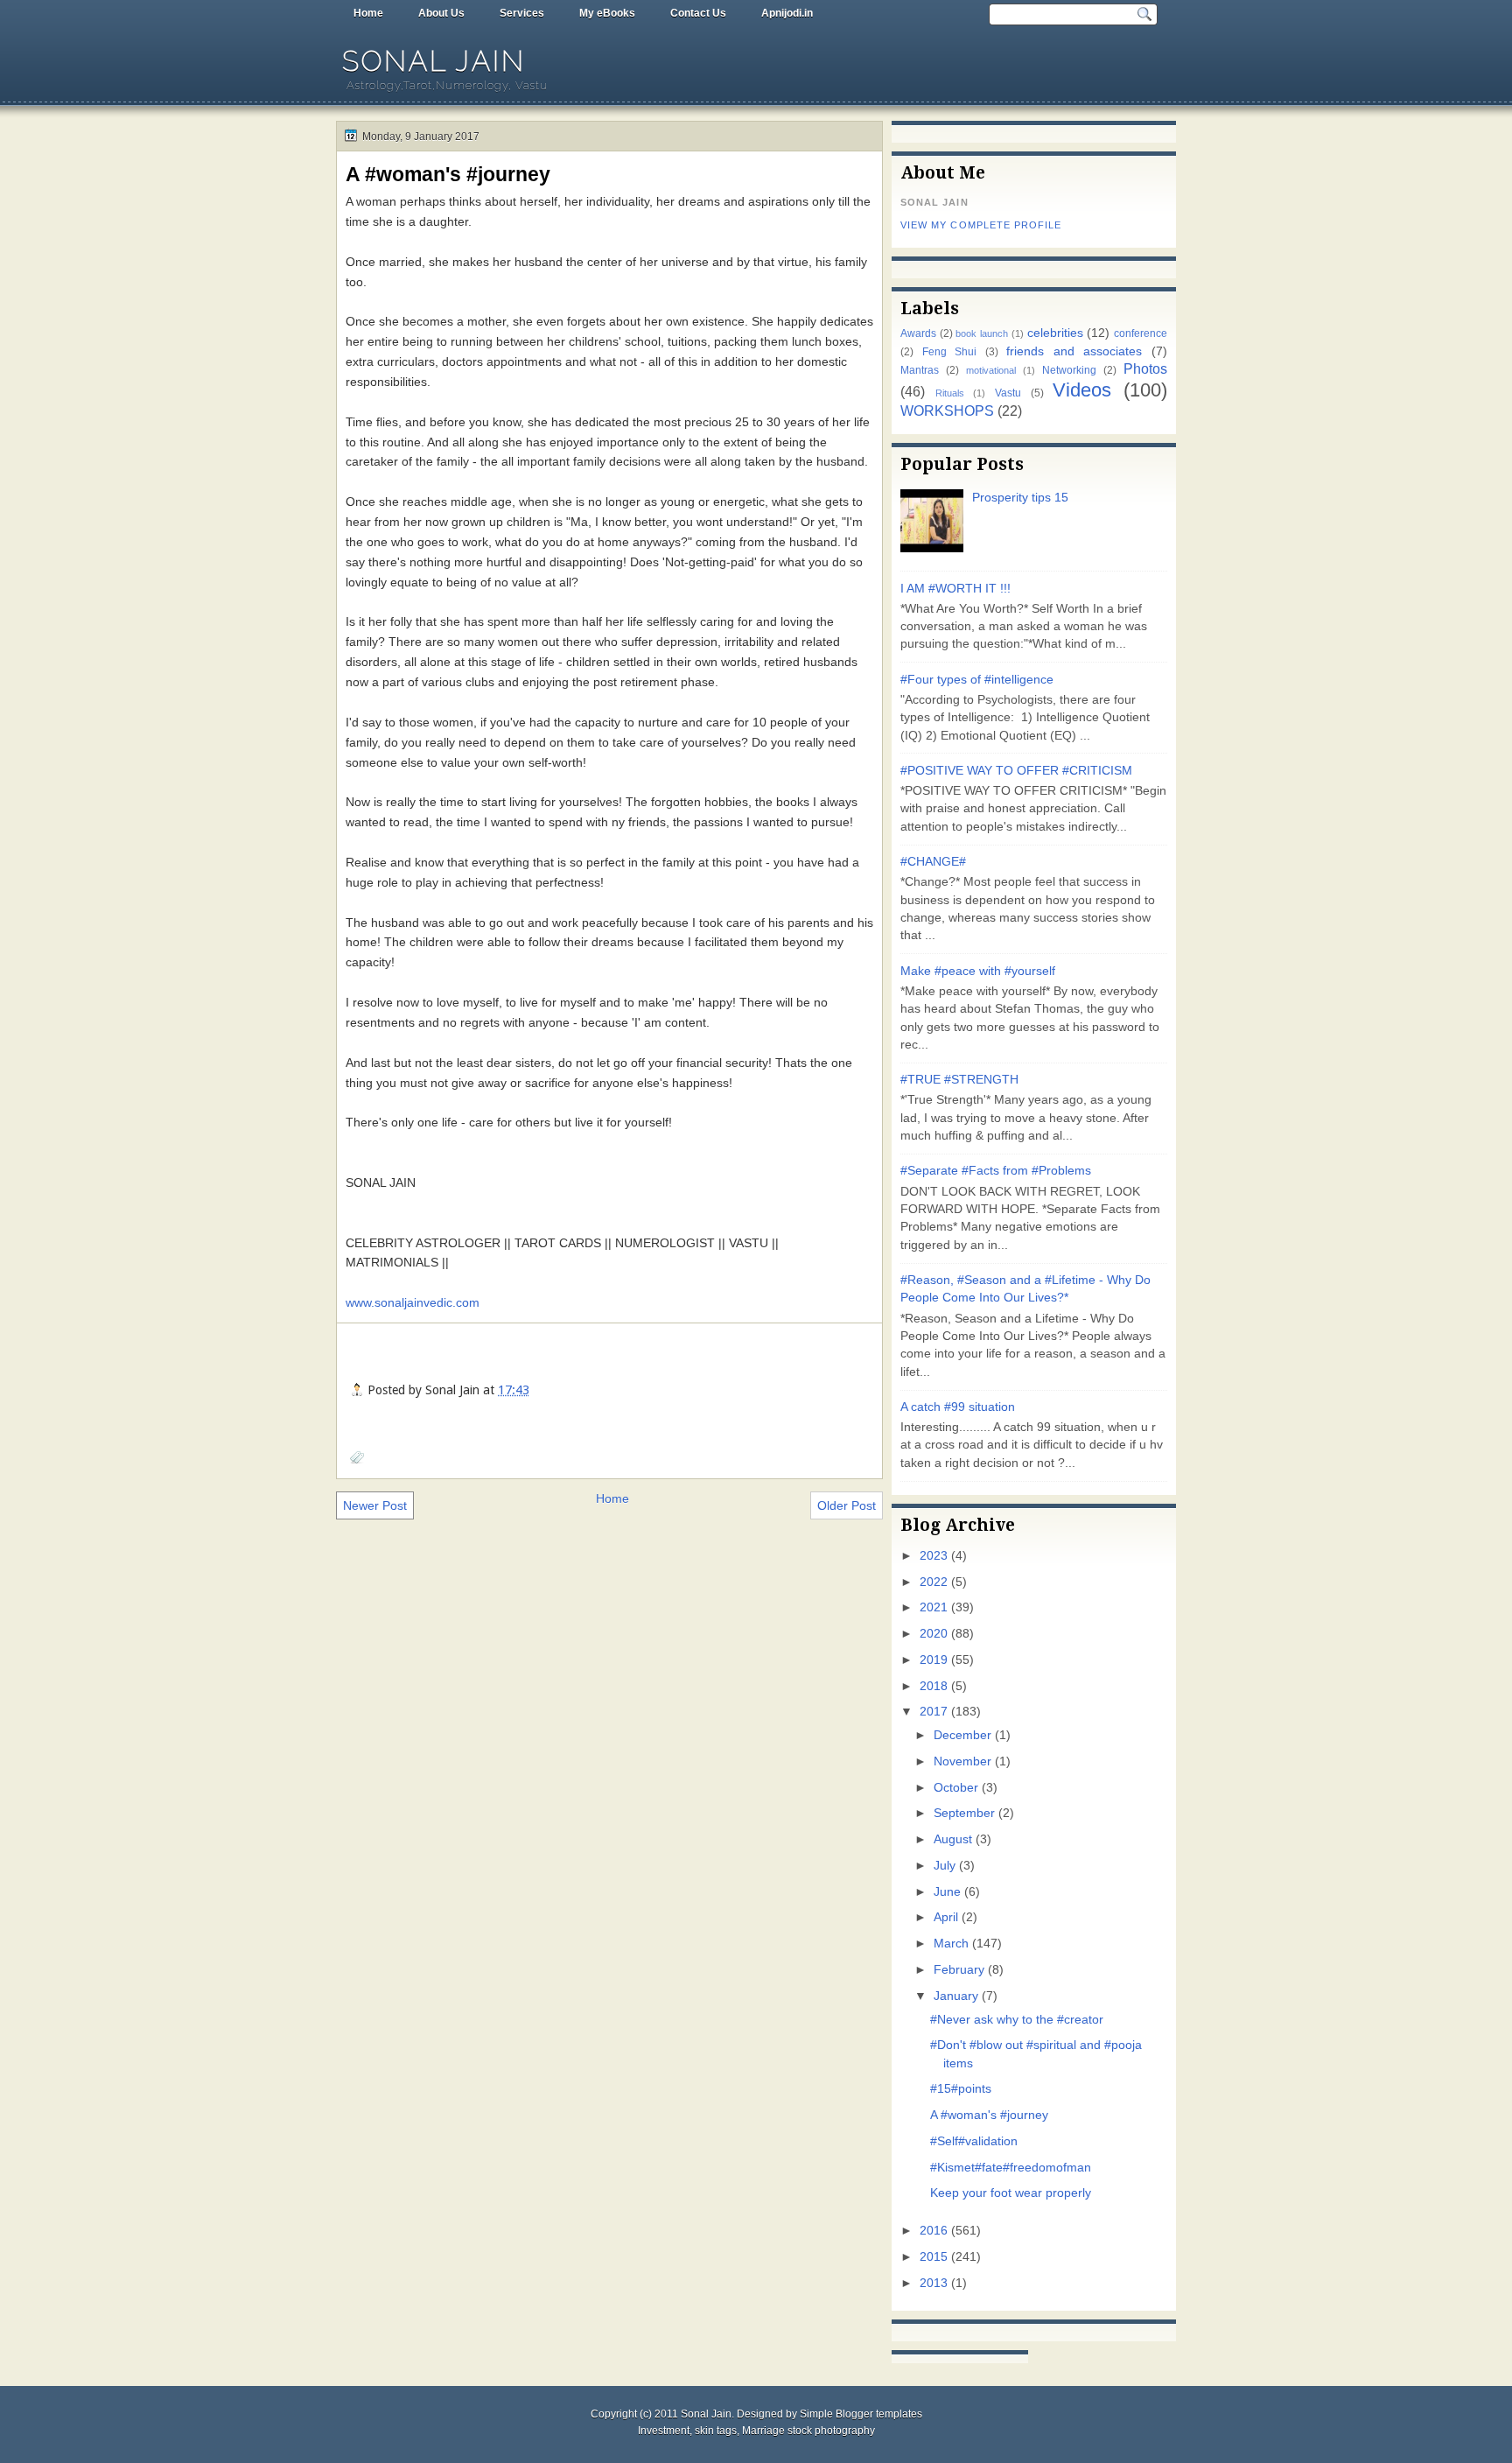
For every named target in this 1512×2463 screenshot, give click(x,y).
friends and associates (1074, 351)
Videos (1082, 390)
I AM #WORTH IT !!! (955, 589)
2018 (934, 1686)
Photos (1145, 368)
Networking (1069, 370)
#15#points (961, 2089)
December (962, 1735)
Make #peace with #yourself (978, 971)
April (946, 1917)
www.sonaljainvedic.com (413, 1302)
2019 (934, 1660)
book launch (982, 333)
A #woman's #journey (448, 174)
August (953, 1839)
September (964, 1813)
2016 (934, 2231)
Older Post (847, 1505)
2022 (934, 1582)
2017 (934, 1712)
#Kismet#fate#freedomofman (1011, 2168)
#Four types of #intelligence (977, 680)
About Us (441, 13)
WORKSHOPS (947, 410)
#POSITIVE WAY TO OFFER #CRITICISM (1016, 771)
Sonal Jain (434, 61)
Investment (664, 2431)
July (945, 1866)
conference (1141, 333)
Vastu (1008, 393)
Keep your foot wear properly (1011, 2193)
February (959, 1970)
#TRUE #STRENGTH (959, 1080)
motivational (991, 370)
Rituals (950, 393)
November (962, 1761)
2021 (934, 1607)
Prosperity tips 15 (1020, 498)
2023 (934, 1556)
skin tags (716, 2431)
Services (522, 13)
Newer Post (375, 1505)
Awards (918, 333)
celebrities (1055, 333)
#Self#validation (974, 2141)
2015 (934, 2257)
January (956, 1996)
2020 (934, 1634)
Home (368, 13)
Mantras (920, 370)
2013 (934, 2283)
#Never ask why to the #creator (1017, 2020)
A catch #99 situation (958, 1407)
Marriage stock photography (808, 2431)
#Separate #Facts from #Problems (996, 1171)
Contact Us (698, 13)
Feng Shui (950, 352)
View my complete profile (981, 225)
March (951, 1944)
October (956, 1788)
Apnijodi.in (787, 13)
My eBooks (607, 13)
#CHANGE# (933, 862)
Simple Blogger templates (861, 2414)
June (947, 1892)
